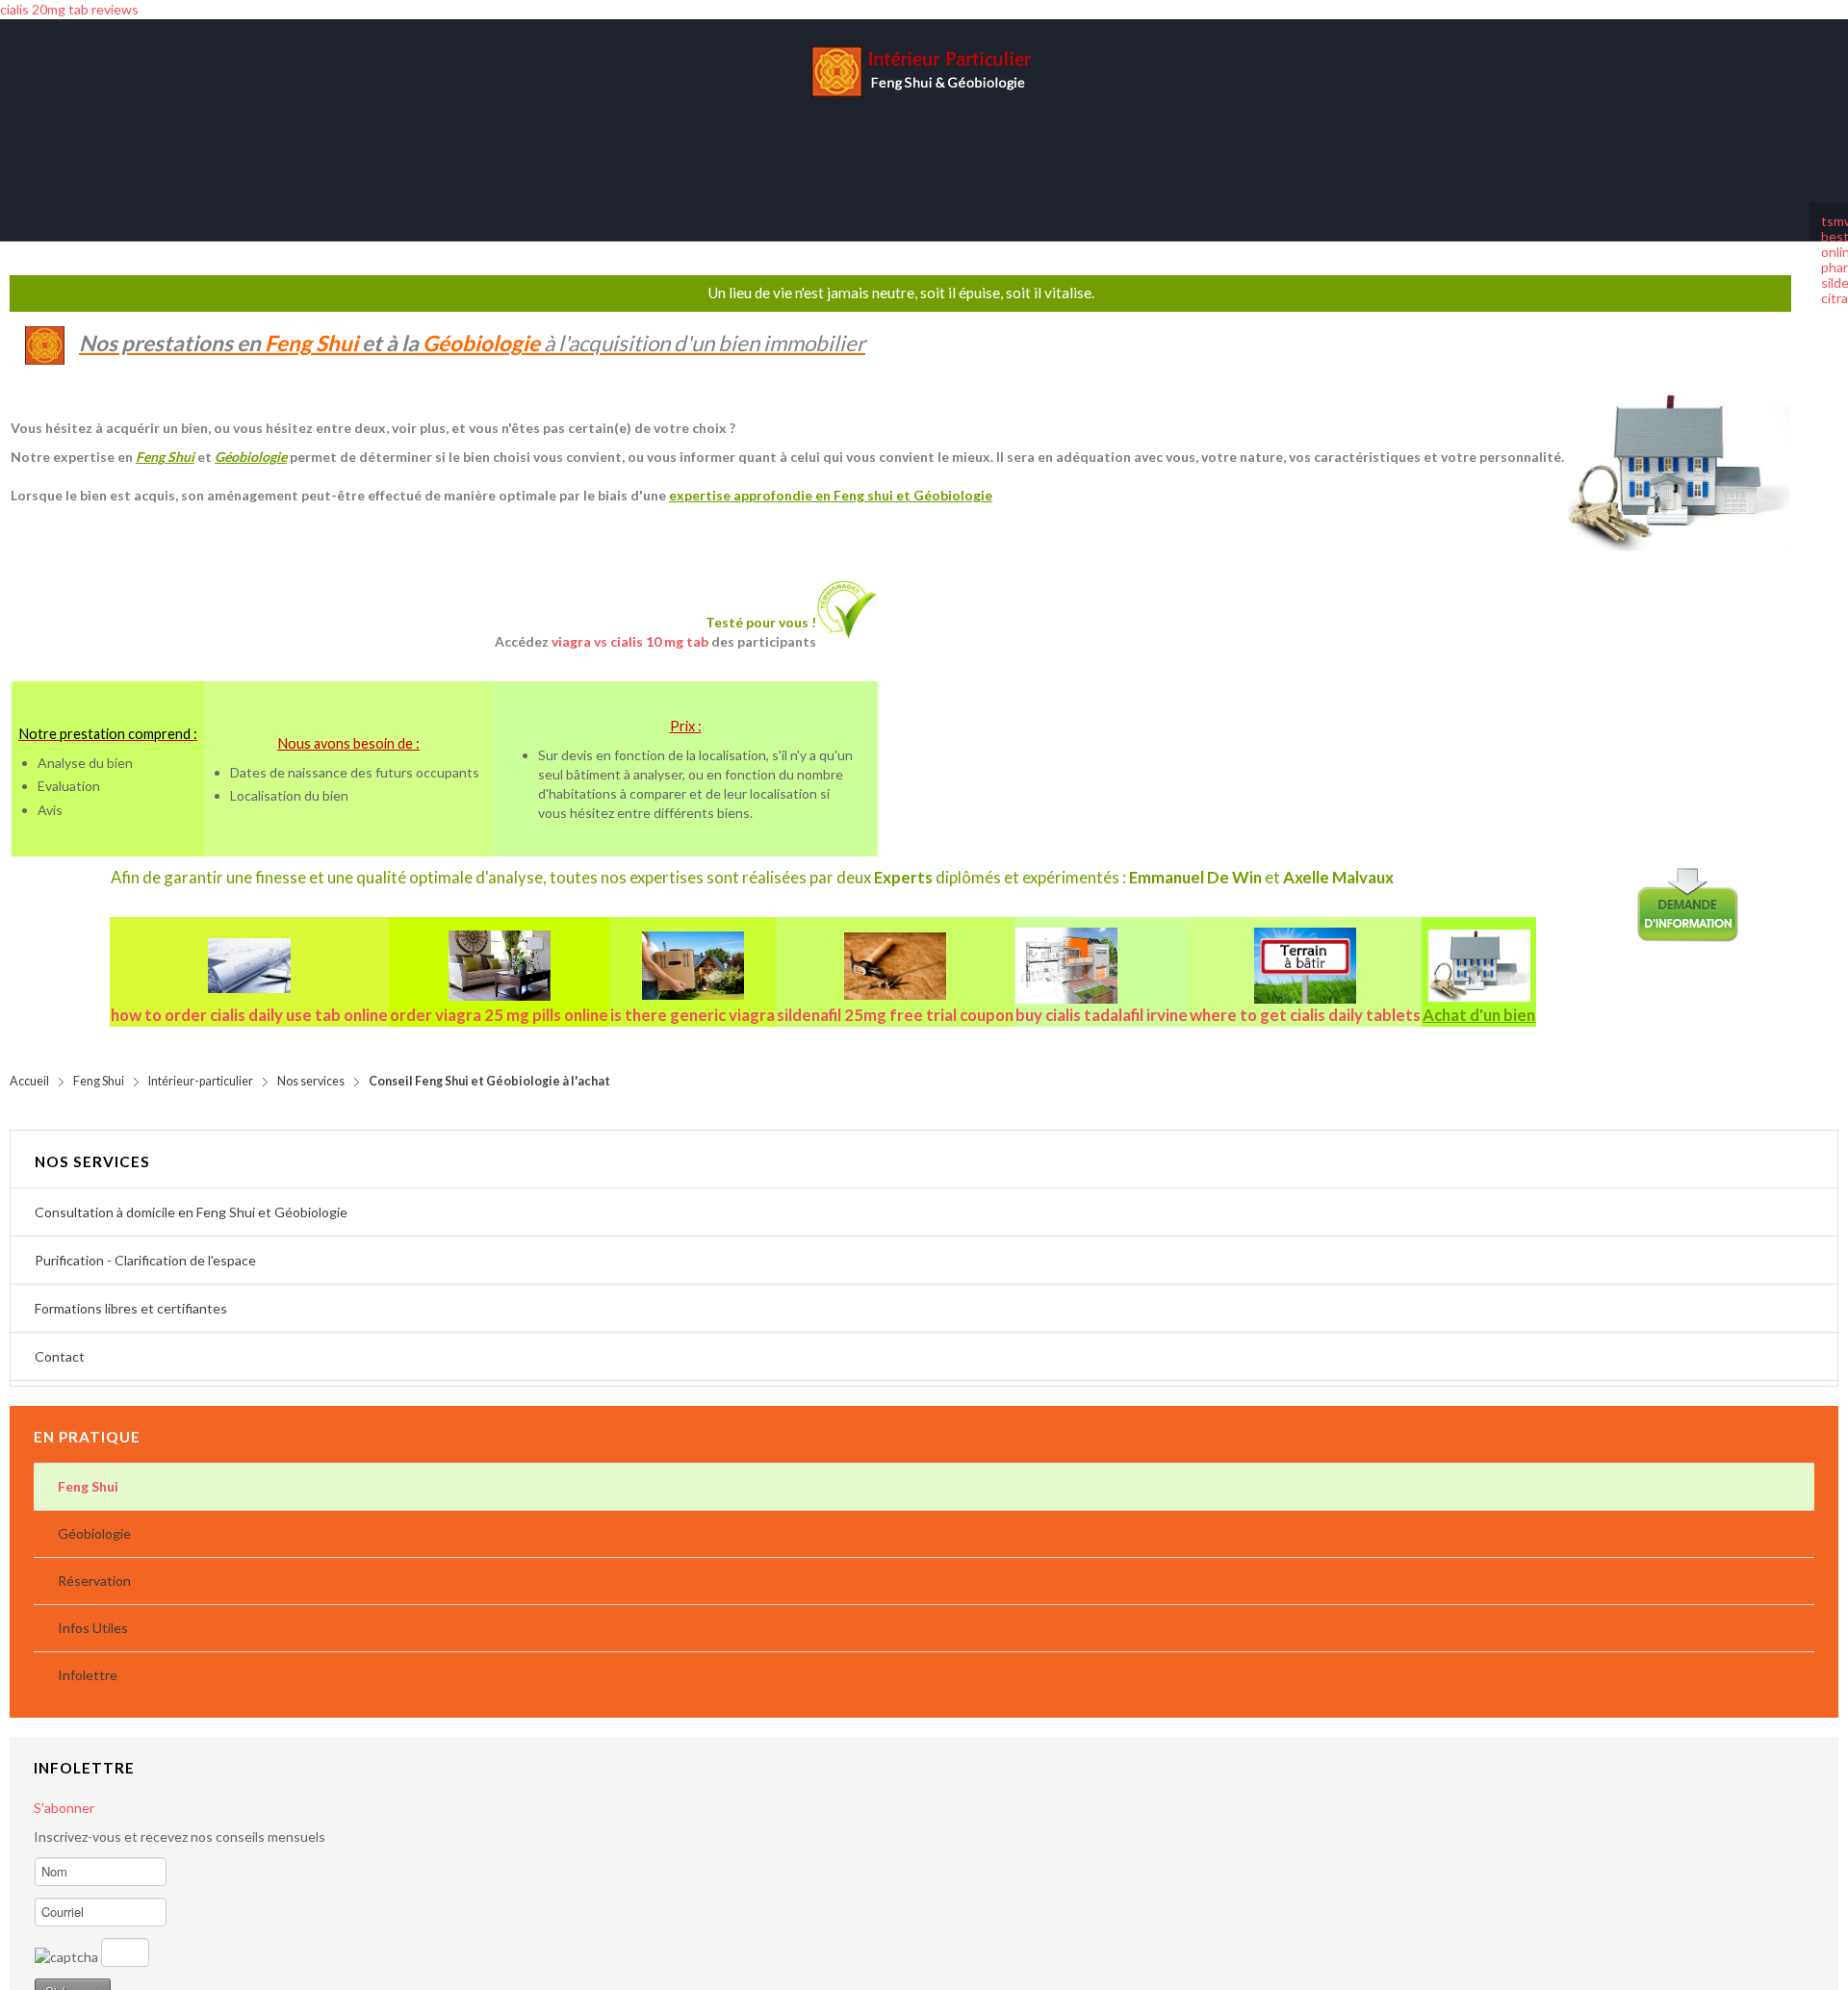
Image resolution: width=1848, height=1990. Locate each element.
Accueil (29, 1062)
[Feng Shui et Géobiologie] (924, 101)
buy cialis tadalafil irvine (1102, 995)
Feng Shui (99, 1062)
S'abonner (64, 1788)
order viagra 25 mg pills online (499, 995)
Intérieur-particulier (201, 1062)
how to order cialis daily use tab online (249, 995)
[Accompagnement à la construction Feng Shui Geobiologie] (1102, 947)
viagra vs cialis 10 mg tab (630, 622)
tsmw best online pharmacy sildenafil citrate (1829, 202)
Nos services (311, 1062)
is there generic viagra (693, 995)
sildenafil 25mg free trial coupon (895, 995)
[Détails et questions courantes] (249, 947)
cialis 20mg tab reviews (69, 9)
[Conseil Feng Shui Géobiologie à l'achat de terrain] (1305, 946)
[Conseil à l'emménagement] (693, 946)
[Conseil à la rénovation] (895, 947)
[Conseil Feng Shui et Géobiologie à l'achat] (1479, 946)
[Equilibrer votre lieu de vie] (499, 946)
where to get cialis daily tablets (1305, 995)
